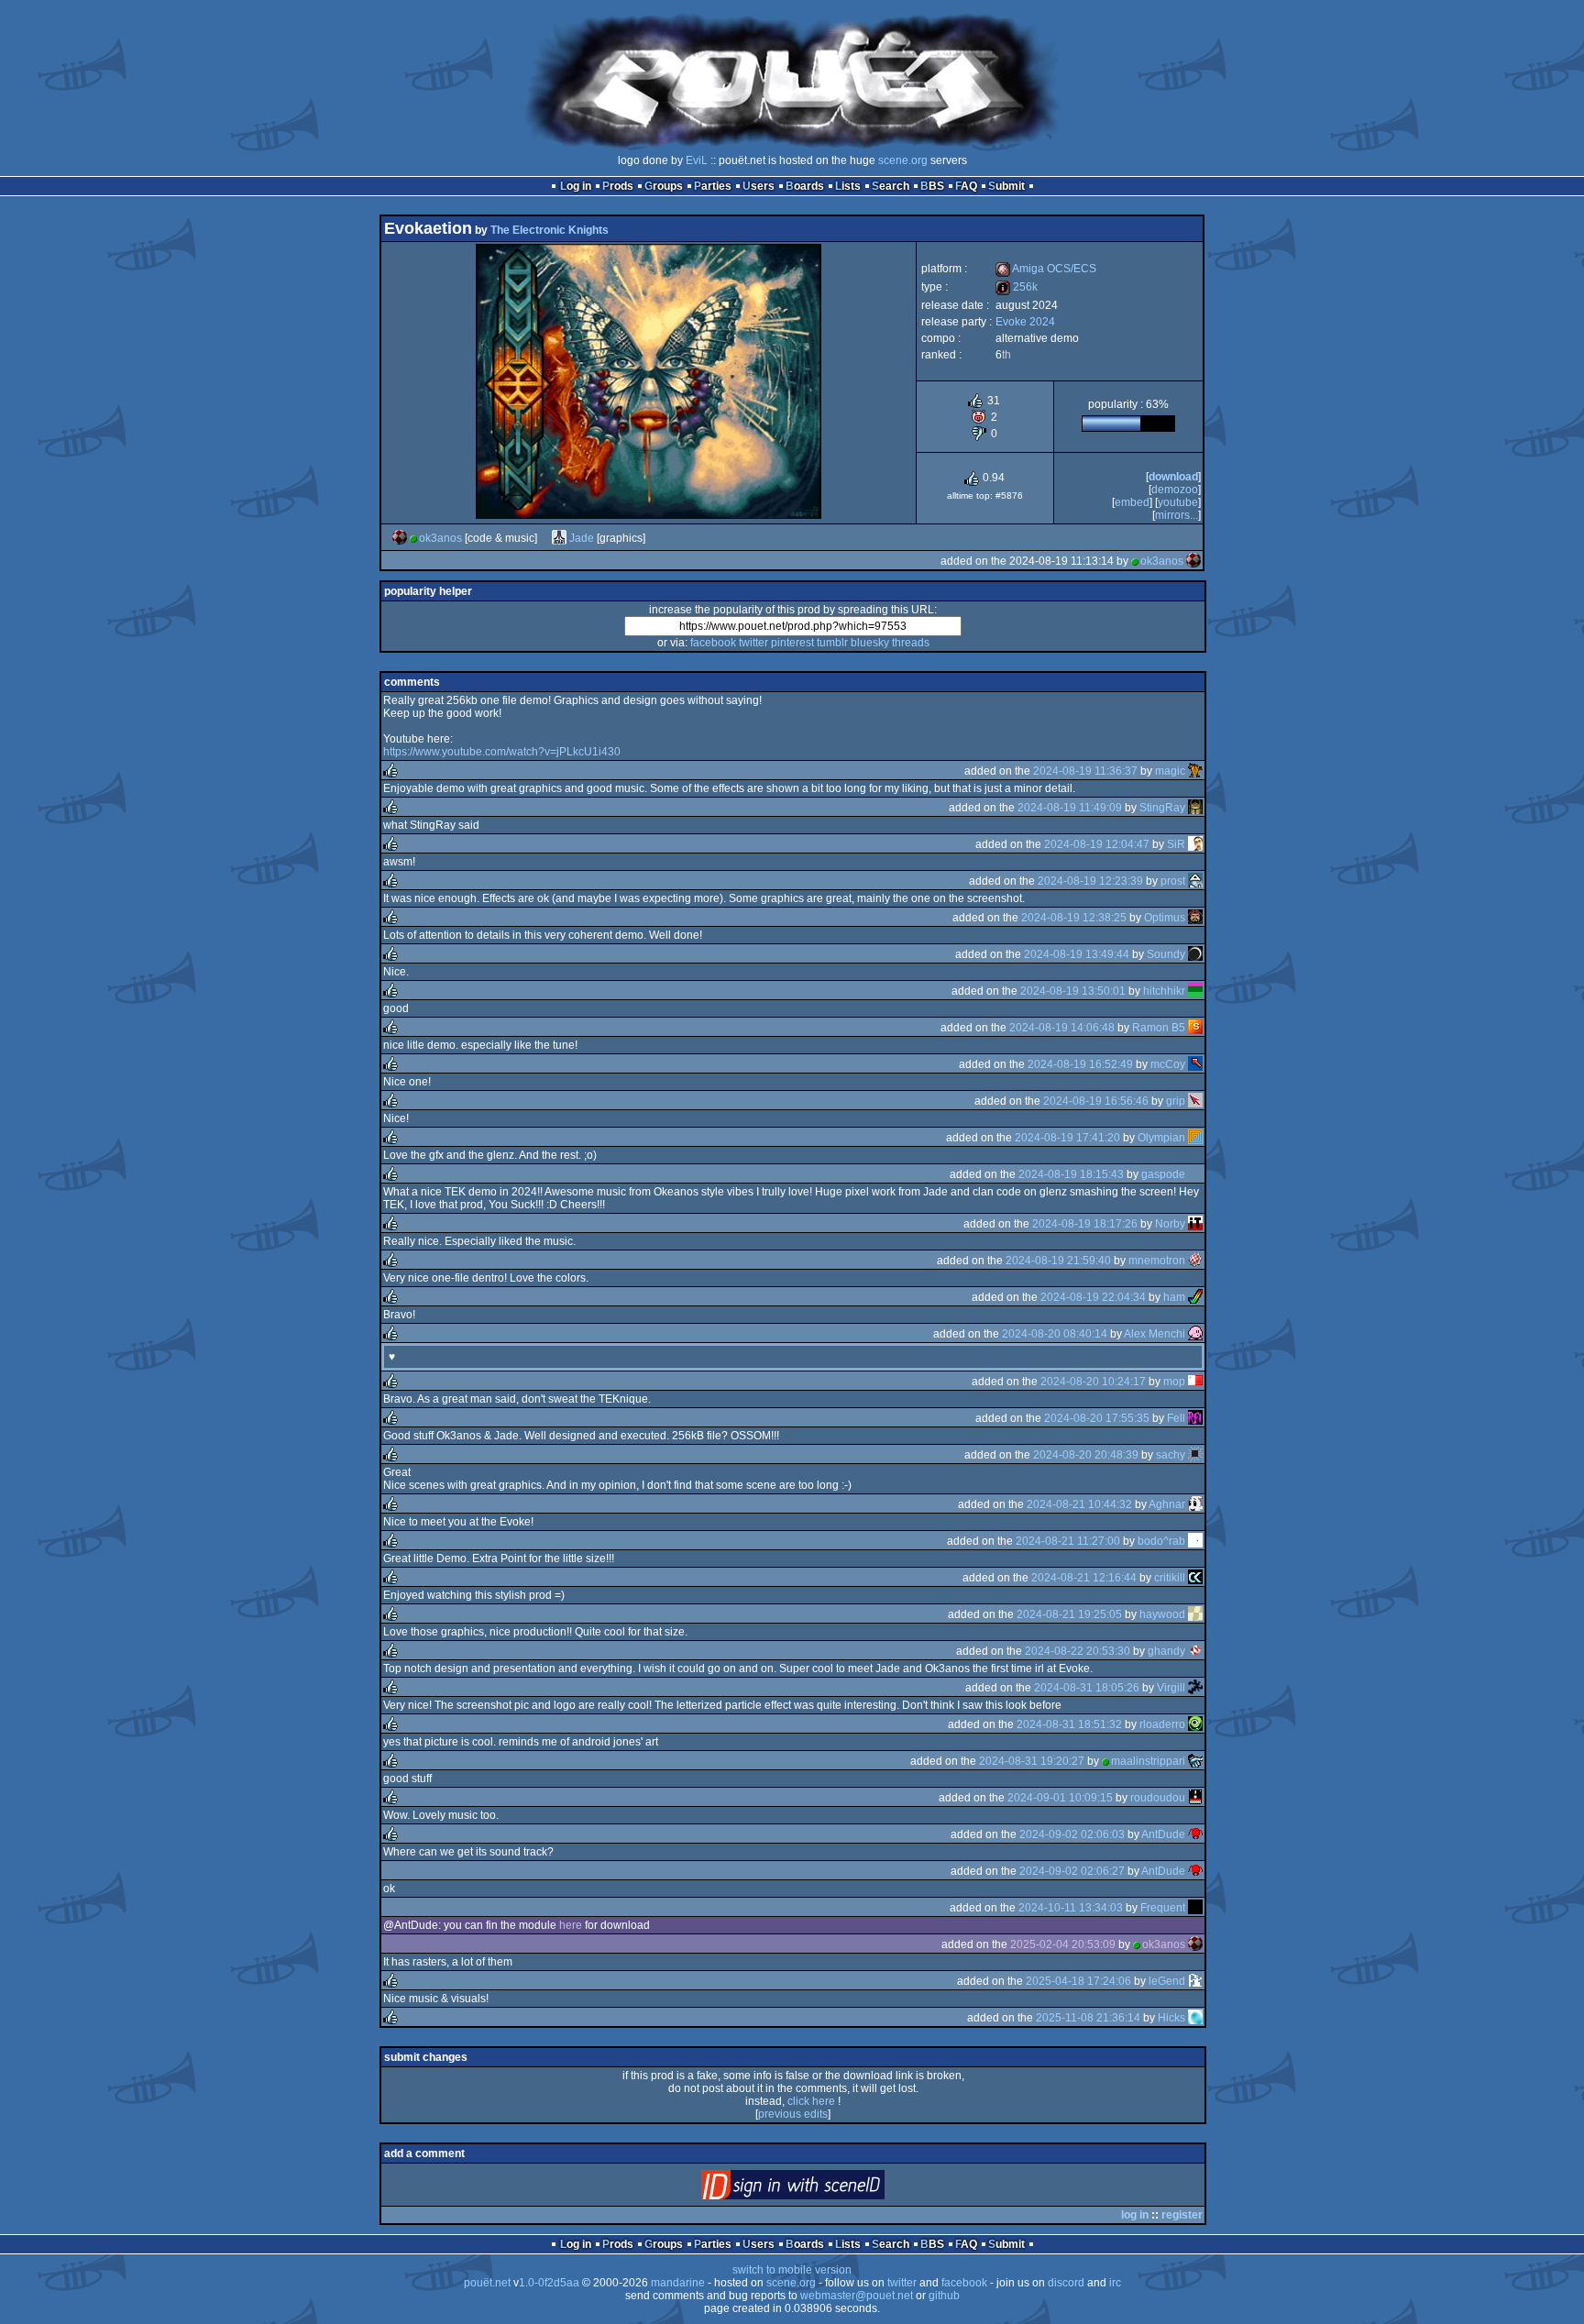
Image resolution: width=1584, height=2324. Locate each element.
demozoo (1175, 490)
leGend (1167, 1981)
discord (1066, 2283)
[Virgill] (1195, 1688)
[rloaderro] (1195, 1724)
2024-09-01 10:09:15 (1060, 1798)
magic (1170, 771)
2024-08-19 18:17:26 (1085, 1224)
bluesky (870, 643)
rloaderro (1162, 1724)
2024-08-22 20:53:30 (1078, 1651)
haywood (1162, 1614)
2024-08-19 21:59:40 (1058, 1261)
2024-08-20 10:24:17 (1093, 1382)
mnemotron (1157, 1261)
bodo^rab (1161, 1541)
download (1173, 477)
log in (1135, 2215)
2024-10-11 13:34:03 (1071, 1908)
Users (759, 186)
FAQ (966, 186)
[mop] (1195, 1382)
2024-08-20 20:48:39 (1086, 1455)
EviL (697, 160)
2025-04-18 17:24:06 (1078, 1981)
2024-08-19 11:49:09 (1070, 808)
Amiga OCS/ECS (1046, 269)
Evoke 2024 (1025, 322)
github (944, 2296)
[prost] (1195, 881)
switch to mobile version (792, 2270)
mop (1174, 1382)
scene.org (903, 160)
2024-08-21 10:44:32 (1079, 1504)
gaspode (1163, 1174)
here (571, 1925)
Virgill (1171, 1688)
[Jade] (559, 538)
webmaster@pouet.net (857, 2296)
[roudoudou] (1195, 1798)
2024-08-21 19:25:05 (1069, 1614)
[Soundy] (1195, 954)
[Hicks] (1195, 2018)
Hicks (1171, 2018)
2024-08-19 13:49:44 (1077, 954)
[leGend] (1195, 1981)
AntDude (1163, 1834)
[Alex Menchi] (1195, 1334)
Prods (618, 186)
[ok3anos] (400, 538)
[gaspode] (1195, 1174)
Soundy (1166, 954)
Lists (848, 186)
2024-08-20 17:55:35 (1097, 1418)
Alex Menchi (1155, 1334)
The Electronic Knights (550, 230)
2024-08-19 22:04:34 (1093, 1297)
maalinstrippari (1148, 1761)
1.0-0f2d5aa (549, 2283)
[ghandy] (1195, 1651)
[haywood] (1195, 1614)
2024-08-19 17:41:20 (1067, 1138)
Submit (1006, 186)
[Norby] (1195, 1224)
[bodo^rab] (1195, 1541)
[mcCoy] (1195, 1064)
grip (1176, 1101)
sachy (1171, 1455)
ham (1174, 1297)
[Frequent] (1195, 1908)
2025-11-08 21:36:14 (1088, 2018)
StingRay (1162, 808)
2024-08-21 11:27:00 (1068, 1541)
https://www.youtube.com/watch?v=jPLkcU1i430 (502, 752)
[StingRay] (1195, 808)
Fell (1176, 1418)
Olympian (1161, 1138)
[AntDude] (1195, 1834)
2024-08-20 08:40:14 (1055, 1334)
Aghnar (1167, 1504)
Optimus (1165, 918)
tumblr (832, 643)
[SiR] (1195, 844)
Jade (582, 538)
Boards (805, 186)
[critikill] (1195, 1578)
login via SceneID (824, 2189)
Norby (1170, 1224)
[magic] (1195, 771)
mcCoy (1168, 1064)
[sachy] (1195, 1455)
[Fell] (1195, 1418)
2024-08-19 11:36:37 (1085, 771)
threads (911, 643)
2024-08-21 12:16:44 (1084, 1578)
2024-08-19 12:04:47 (1097, 844)
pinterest (792, 643)
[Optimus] (1195, 918)
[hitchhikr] (1195, 991)
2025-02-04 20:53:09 (1063, 1944)
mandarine (678, 2283)
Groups (664, 186)
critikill (1170, 1578)
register (1182, 2215)
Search (891, 186)
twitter (753, 643)
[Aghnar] (1195, 1504)
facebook (713, 643)
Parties (713, 186)
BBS (932, 186)
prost (1173, 881)
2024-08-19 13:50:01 (1073, 991)
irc (1115, 2283)
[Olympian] (1195, 1138)
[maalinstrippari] (1195, 1761)
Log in (576, 186)
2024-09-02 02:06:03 (1072, 1834)
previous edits (793, 2114)
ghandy (1166, 1651)
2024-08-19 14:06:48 (1062, 1028)
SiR (1176, 844)
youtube (1178, 502)
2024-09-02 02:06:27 (1072, 1871)
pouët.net (487, 2283)
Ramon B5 (1159, 1028)
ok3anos (440, 538)
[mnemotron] (1195, 1261)
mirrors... (1177, 515)
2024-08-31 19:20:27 (1032, 1761)
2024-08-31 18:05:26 (1087, 1688)
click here (811, 2101)
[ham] (1195, 1297)
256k (1017, 287)
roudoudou (1158, 1798)
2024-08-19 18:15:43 (1071, 1174)
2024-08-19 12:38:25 (1074, 918)
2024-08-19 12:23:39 (1090, 881)
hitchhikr (1164, 991)
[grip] (1195, 1101)
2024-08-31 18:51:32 (1069, 1724)
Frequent (1163, 1908)
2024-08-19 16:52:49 (1080, 1064)
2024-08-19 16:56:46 (1096, 1101)
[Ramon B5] (1195, 1028)
